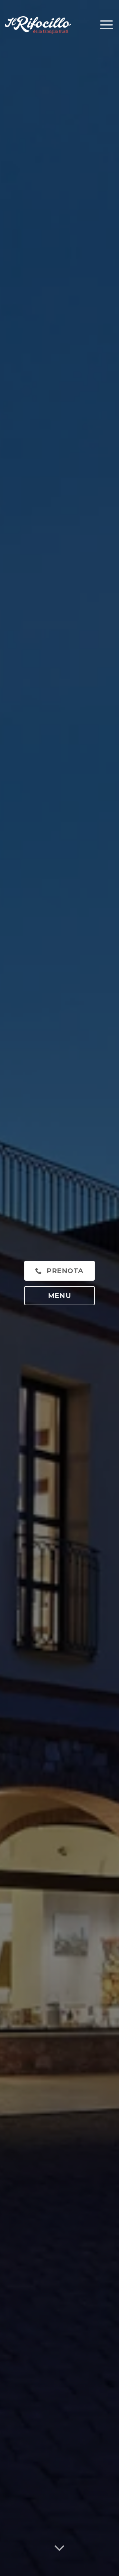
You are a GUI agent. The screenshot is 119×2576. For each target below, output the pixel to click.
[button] (106, 25)
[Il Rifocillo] (38, 25)
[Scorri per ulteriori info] (60, 2558)
